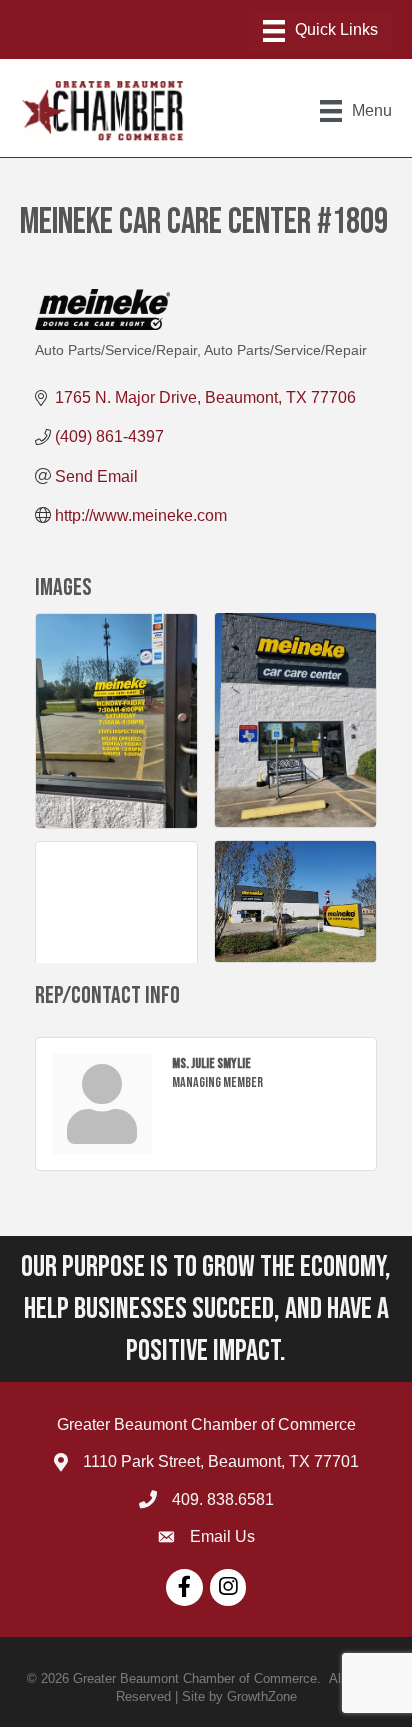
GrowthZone (262, 1696)
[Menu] (320, 31)
